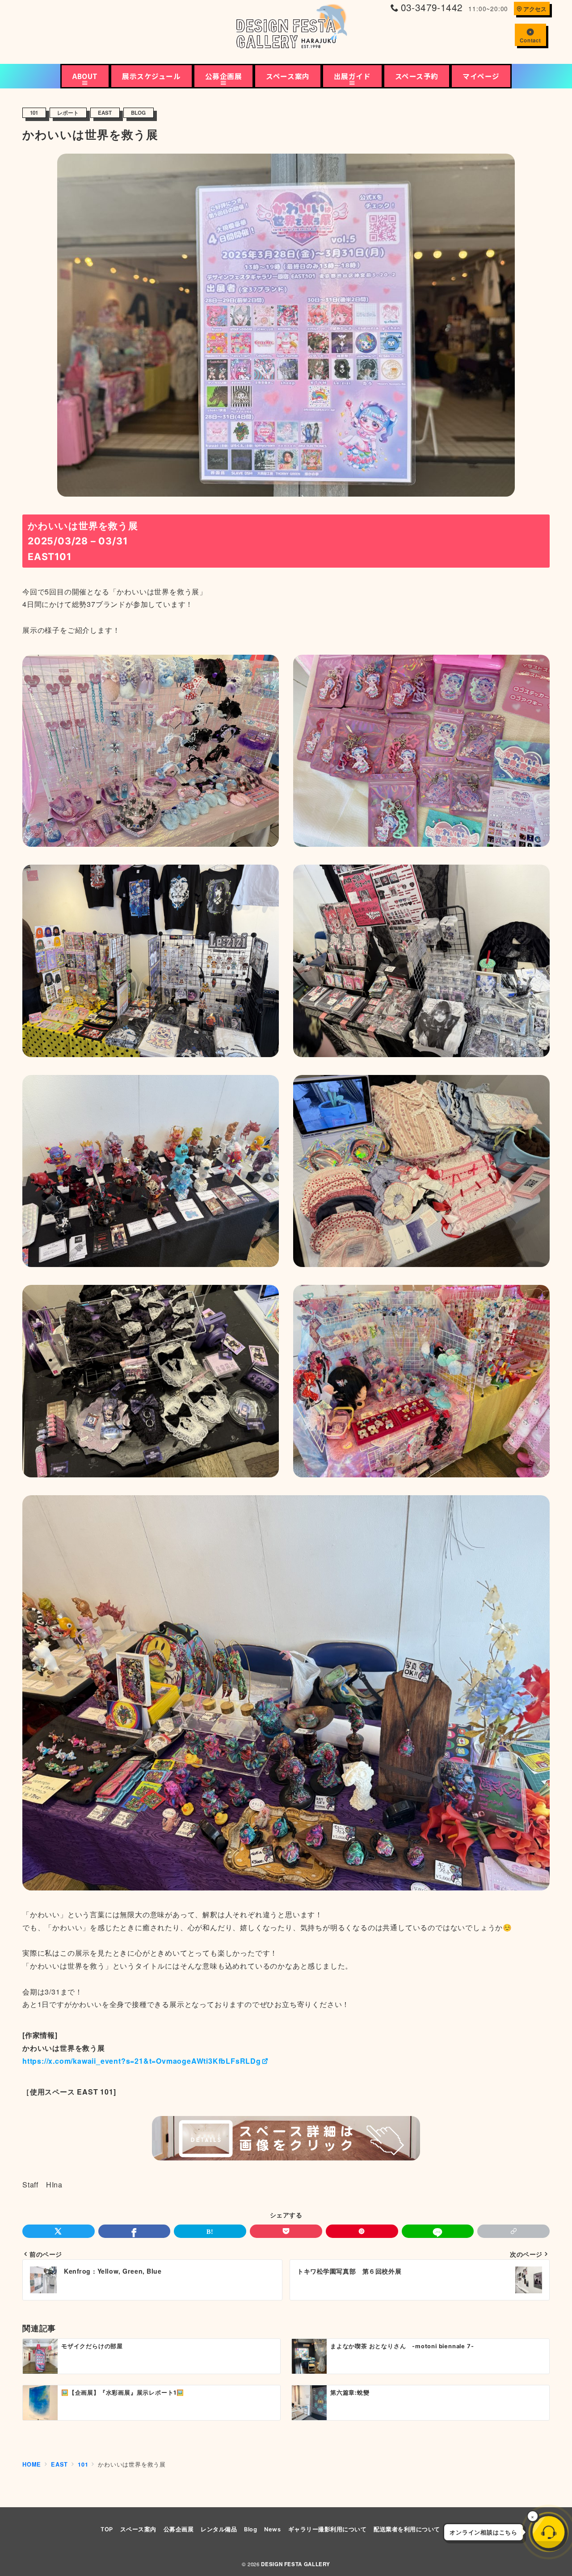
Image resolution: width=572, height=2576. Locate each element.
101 (34, 113)
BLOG (139, 113)
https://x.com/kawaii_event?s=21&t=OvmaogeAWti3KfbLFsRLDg (142, 2061)
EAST (105, 113)
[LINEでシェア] (438, 2231)
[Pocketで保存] (286, 2231)
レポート (68, 113)
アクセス (535, 9)
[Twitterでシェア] (59, 2231)
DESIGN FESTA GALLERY (296, 2564)
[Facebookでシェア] (135, 2231)
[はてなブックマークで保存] (210, 2231)
